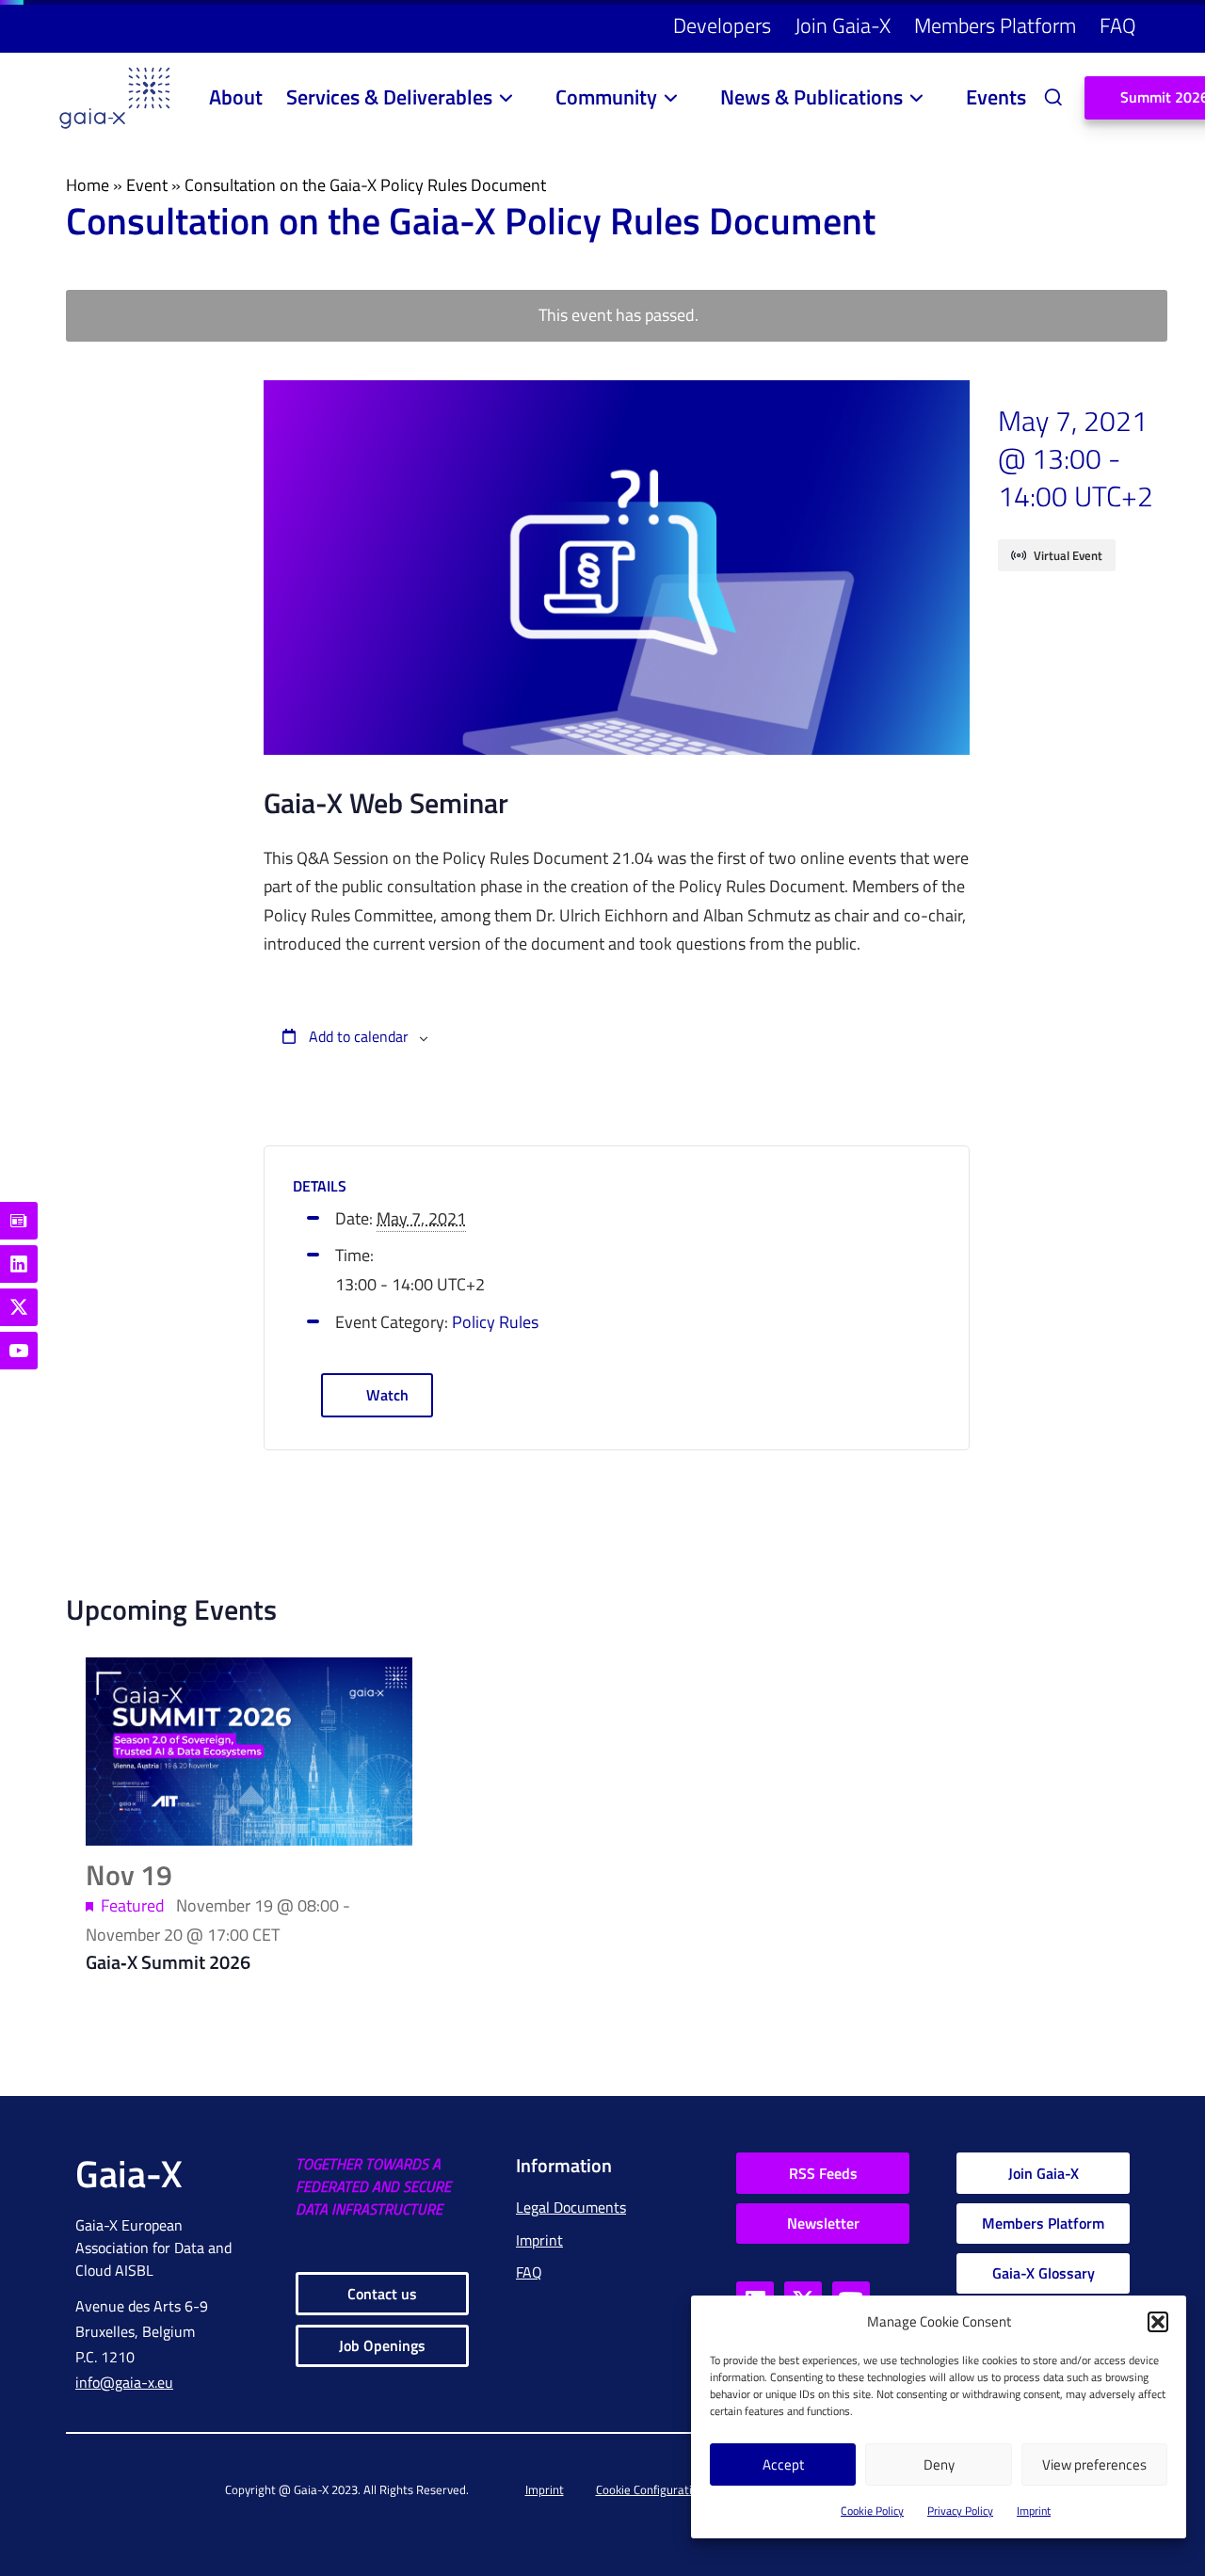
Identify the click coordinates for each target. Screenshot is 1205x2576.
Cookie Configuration (651, 2489)
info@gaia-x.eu (124, 2382)
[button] (1158, 2322)
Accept (783, 2464)
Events (996, 97)
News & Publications (811, 97)
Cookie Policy (872, 2511)
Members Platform (995, 25)
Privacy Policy (960, 2511)
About (236, 97)
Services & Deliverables (389, 97)
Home (88, 185)
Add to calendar (357, 1036)
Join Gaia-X (843, 25)
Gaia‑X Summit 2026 (168, 1962)
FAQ (1118, 25)
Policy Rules (495, 1322)
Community (606, 97)
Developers (722, 25)
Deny (939, 2464)
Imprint (1034, 2511)
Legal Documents (571, 2207)
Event (147, 185)
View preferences (1094, 2464)
